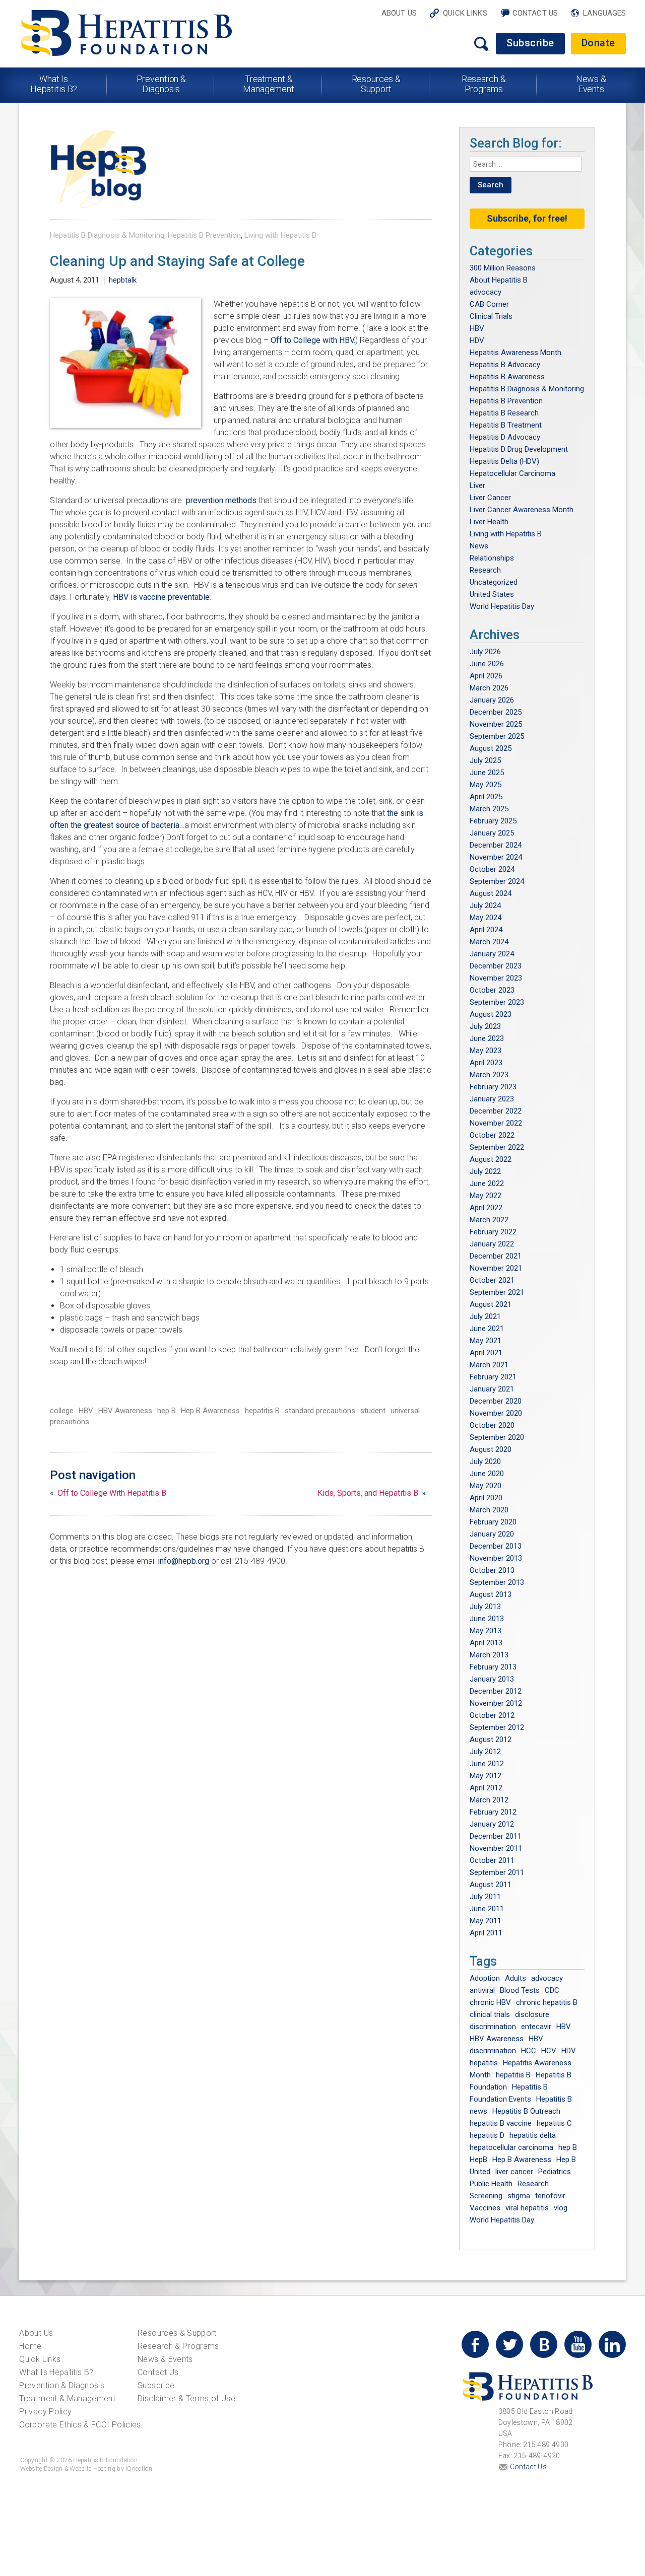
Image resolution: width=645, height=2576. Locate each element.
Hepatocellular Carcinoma (512, 473)
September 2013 (497, 1582)
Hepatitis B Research (504, 413)
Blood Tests (520, 1990)
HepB (478, 2160)
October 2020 (492, 1425)
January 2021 (492, 1389)
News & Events (591, 84)
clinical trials (490, 2014)
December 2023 (496, 966)
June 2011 (487, 1909)
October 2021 (492, 1280)
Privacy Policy (45, 2412)
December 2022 (496, 1111)
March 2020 (489, 1510)
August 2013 (491, 1594)
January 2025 (492, 833)
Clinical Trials (491, 316)
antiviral (482, 1990)
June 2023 (487, 1038)
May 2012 (486, 1776)
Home (30, 2346)
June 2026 (487, 664)
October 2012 (492, 1715)
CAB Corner (489, 304)
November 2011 (496, 1848)
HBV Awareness (125, 1411)
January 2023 (492, 1099)
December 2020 (496, 1401)
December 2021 (496, 1256)
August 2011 (491, 1885)
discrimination (493, 2027)
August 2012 (491, 1739)
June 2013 (487, 1619)
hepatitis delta (533, 2135)
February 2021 (493, 1377)
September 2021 (497, 1292)
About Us (399, 13)
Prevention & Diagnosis (162, 84)
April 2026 (486, 676)
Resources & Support (376, 84)
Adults (515, 1978)
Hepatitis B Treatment (506, 425)
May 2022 (486, 1196)
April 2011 (486, 1933)
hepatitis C (554, 2123)
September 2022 (497, 1147)
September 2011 (497, 1872)
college (62, 1411)
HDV (477, 340)
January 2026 (492, 700)
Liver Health (489, 522)
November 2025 (496, 724)
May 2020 (486, 1486)
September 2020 (497, 1437)
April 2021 (486, 1353)
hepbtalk (123, 280)
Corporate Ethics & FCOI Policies (80, 2425)
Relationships (492, 558)
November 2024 (496, 857)
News (479, 546)
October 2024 (492, 869)
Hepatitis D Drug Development (519, 449)
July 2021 (485, 1316)
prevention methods (221, 500)
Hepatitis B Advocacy (505, 365)
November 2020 (496, 1413)
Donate (598, 43)
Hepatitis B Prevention (204, 235)
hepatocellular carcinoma (511, 2147)
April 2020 (486, 1498)
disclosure (532, 2014)
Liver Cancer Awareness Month (522, 510)
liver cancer (514, 2172)
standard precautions (320, 1411)
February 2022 (493, 1232)
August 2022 (491, 1159)
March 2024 (489, 942)
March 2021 (489, 1365)
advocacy (486, 292)
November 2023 (496, 978)
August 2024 (491, 893)
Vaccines (485, 2208)
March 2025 (489, 809)
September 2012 (497, 1727)
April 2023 (486, 1063)
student (373, 1411)
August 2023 (491, 1014)
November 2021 (496, 1268)
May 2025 (486, 785)
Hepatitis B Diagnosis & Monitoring (107, 235)
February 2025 (493, 821)
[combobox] (526, 164)
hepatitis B (262, 1411)
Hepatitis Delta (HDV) (504, 461)
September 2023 (497, 1002)
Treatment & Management (269, 84)
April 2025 (486, 797)
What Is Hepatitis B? (54, 84)
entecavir (536, 2027)
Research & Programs (484, 84)
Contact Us (535, 13)
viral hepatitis (527, 2208)
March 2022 (489, 1220)
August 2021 (491, 1304)
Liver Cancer (490, 498)
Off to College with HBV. (313, 340)
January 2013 (492, 1679)
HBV (86, 1411)
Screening (486, 2196)
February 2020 (493, 1522)
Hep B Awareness (210, 1411)
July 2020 (485, 1461)
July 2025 (485, 760)
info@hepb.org (183, 1561)
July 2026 (485, 652)
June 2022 (487, 1183)
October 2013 (492, 1570)
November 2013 (496, 1558)
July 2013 (485, 1607)
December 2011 (496, 1836)
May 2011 (486, 1921)
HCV (549, 2051)
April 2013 (486, 1643)
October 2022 (492, 1135)
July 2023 (485, 1026)
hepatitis (484, 2063)
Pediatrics (555, 2172)
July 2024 (485, 906)
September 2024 (497, 881)
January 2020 (492, 1534)
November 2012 (496, 1703)
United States (492, 594)
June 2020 (487, 1474)
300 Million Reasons (503, 268)
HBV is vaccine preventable (161, 597)
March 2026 (489, 688)
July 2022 (485, 1171)
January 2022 (492, 1244)
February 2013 (493, 1667)
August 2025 (491, 748)
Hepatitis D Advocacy (505, 437)
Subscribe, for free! (527, 218)
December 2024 (496, 845)
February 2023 (493, 1087)
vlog (561, 2208)
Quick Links (465, 13)
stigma (519, 2196)
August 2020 (491, 1449)
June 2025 (487, 773)
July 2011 (485, 1897)
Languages (604, 13)
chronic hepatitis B (547, 2002)
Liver (477, 485)
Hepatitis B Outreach (526, 2111)
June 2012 (487, 1764)
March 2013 (489, 1655)
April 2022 (486, 1208)
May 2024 (486, 918)
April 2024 (486, 930)
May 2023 (486, 1051)
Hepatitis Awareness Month (515, 353)
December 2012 (496, 1691)
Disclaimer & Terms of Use (186, 2398)
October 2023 (492, 990)
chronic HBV (490, 2002)
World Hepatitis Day (502, 606)
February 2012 (493, 1812)
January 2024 (492, 954)
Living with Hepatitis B (280, 235)
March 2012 (489, 1800)
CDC (552, 1990)
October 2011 (492, 1860)
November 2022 (496, 1123)
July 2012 (485, 1752)
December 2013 (496, 1546)
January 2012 (492, 1824)
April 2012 (486, 1788)
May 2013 (486, 1631)
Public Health (491, 2184)
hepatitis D (487, 2135)
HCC (529, 2051)
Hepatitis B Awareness (507, 377)
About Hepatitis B (499, 280)
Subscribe (530, 43)
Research (485, 570)
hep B (167, 1411)
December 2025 (496, 712)
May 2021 (486, 1341)
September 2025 (497, 736)
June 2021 (487, 1329)
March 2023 (489, 1075)
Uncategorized (494, 582)
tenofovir (550, 2196)
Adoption (485, 1978)
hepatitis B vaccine (501, 2123)
